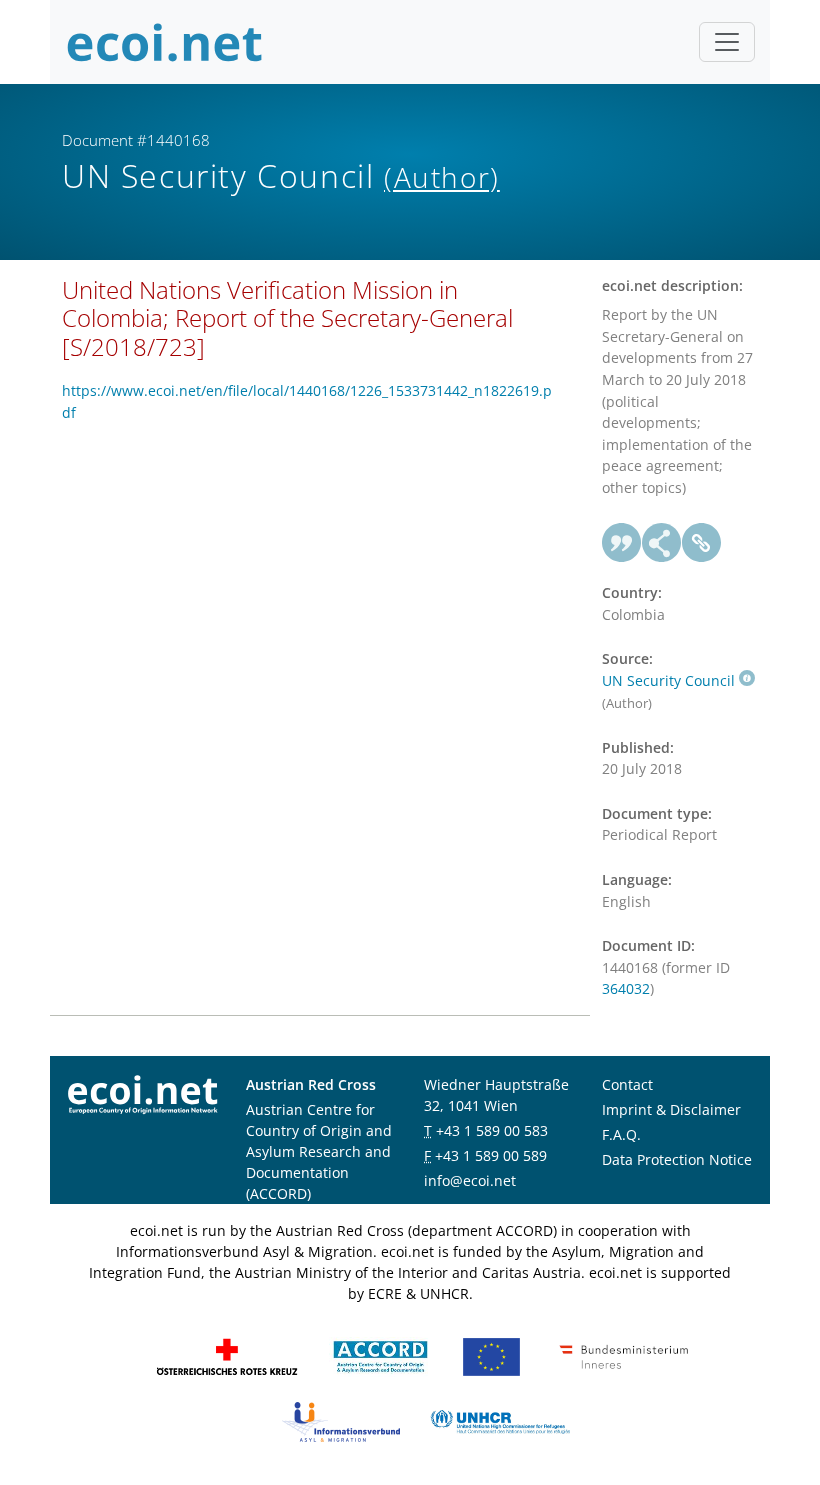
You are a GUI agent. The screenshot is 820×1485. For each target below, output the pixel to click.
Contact (627, 1084)
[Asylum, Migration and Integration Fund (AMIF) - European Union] (491, 1355)
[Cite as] (622, 543)
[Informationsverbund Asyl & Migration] (341, 1420)
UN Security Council (668, 680)
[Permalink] (702, 543)
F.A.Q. (621, 1134)
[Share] (662, 543)
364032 (626, 988)
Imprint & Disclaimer (671, 1109)
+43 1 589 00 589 (491, 1155)
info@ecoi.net (470, 1180)
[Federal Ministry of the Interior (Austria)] (624, 1355)
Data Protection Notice (677, 1159)
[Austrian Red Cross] (227, 1355)
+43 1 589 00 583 (492, 1130)
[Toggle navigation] (727, 42)
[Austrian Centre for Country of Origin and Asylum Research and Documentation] (380, 1355)
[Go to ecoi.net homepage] (165, 42)
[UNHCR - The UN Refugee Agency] (500, 1420)
